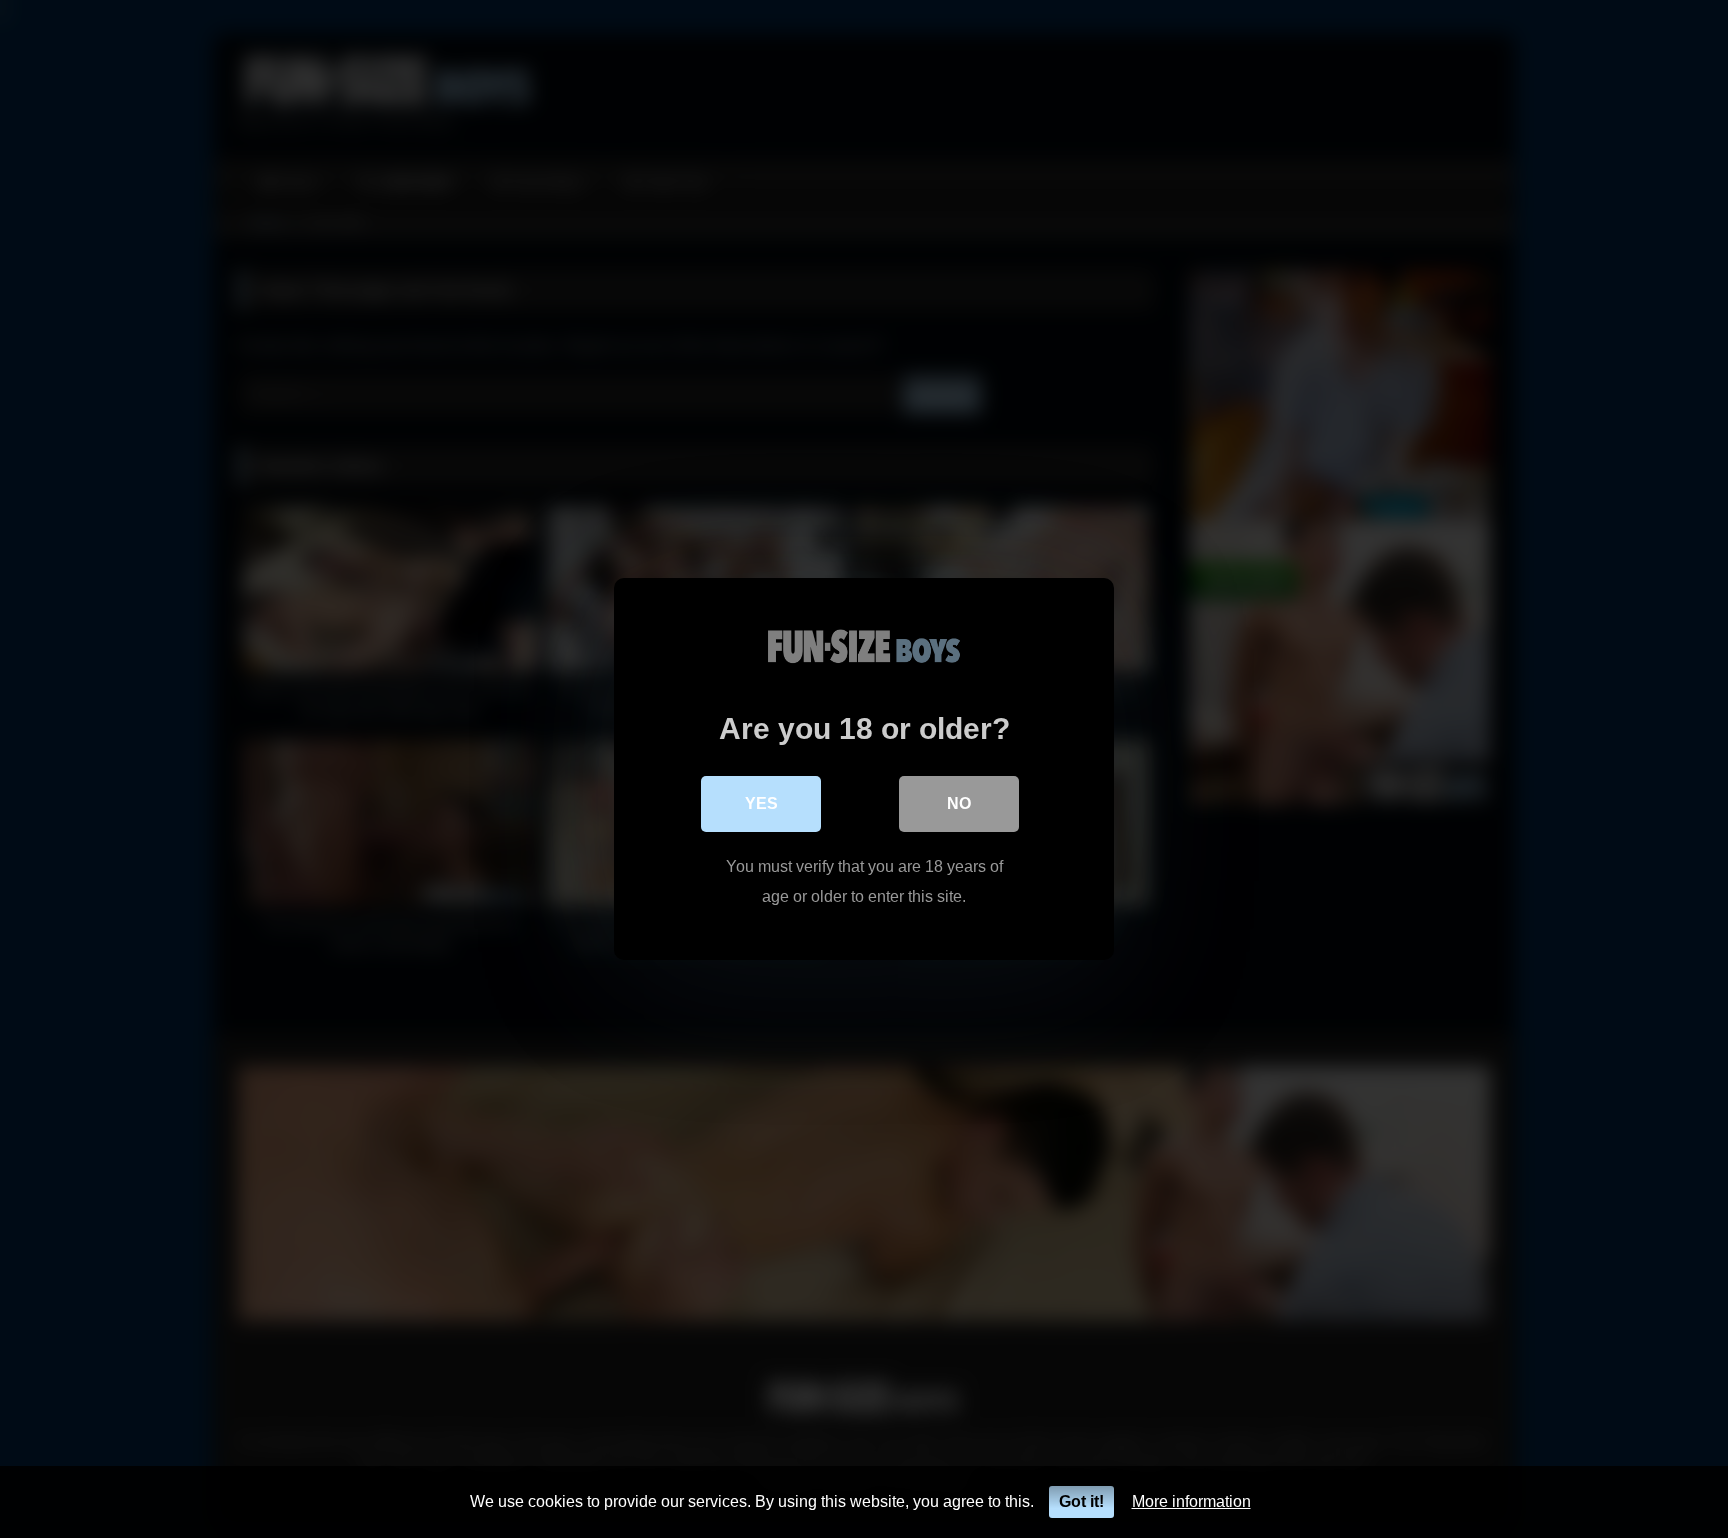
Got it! (1081, 1501)
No (959, 803)
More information (1191, 1501)
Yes (761, 803)
